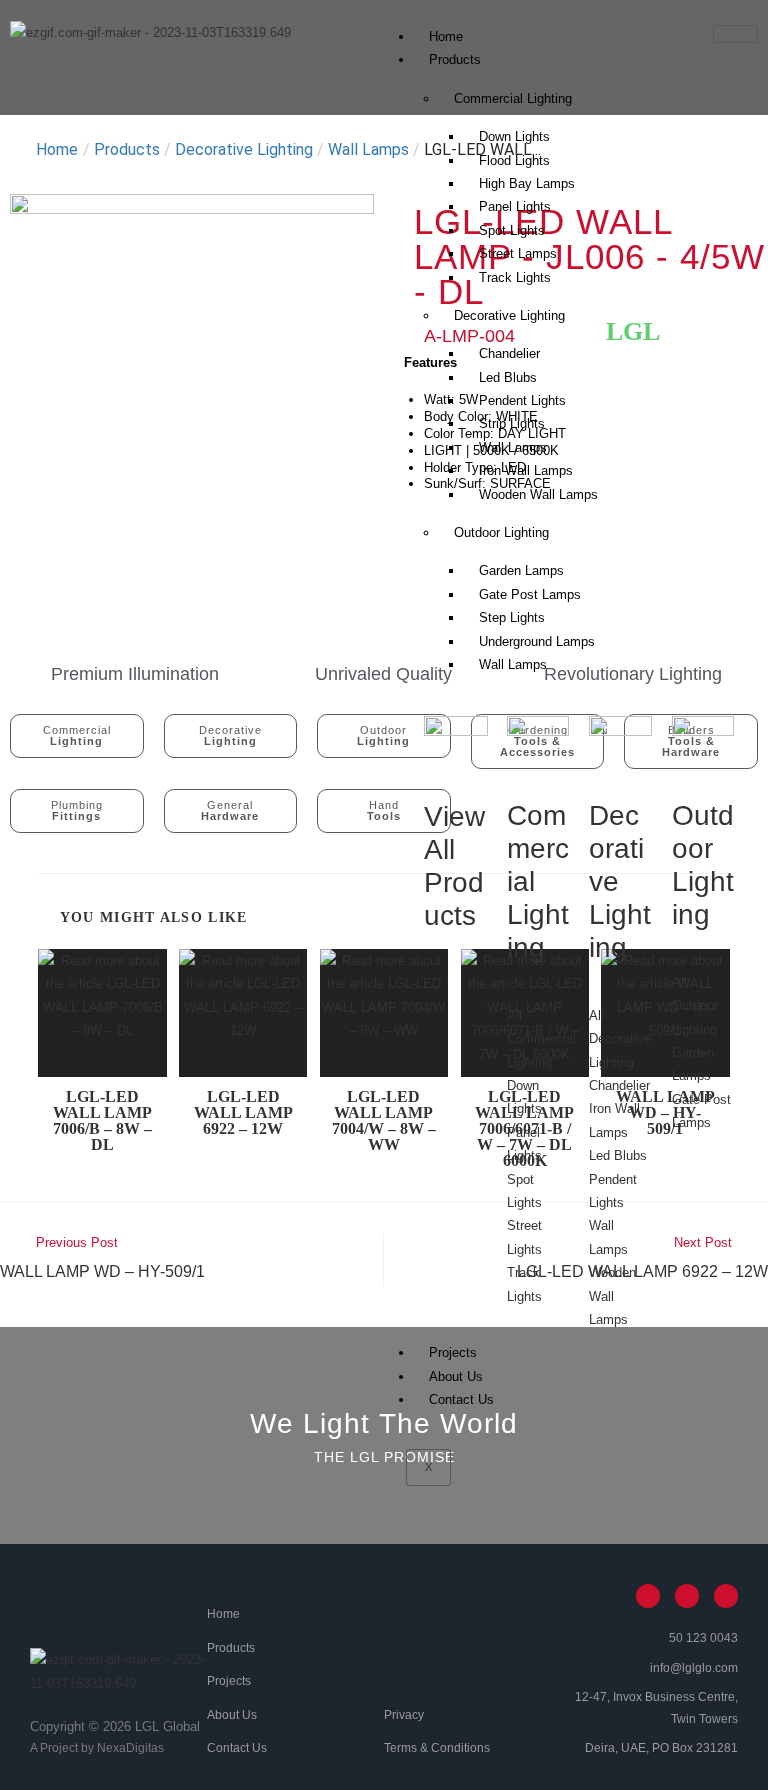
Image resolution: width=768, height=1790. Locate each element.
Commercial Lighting (513, 98)
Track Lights (515, 277)
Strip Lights (512, 423)
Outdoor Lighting (501, 532)
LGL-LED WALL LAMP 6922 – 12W (243, 1113)
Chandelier (509, 353)
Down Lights (514, 136)
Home (446, 36)
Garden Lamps (521, 570)
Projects (453, 1352)
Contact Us (461, 1399)
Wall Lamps (513, 664)
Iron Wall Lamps (526, 470)
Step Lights (512, 617)
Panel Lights (515, 206)
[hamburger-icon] (735, 34)
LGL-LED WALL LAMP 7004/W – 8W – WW (384, 1121)
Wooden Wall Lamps (538, 494)
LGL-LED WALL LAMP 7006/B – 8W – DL (102, 1121)
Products (455, 59)
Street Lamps (518, 253)
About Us (456, 1376)
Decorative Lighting (509, 315)
